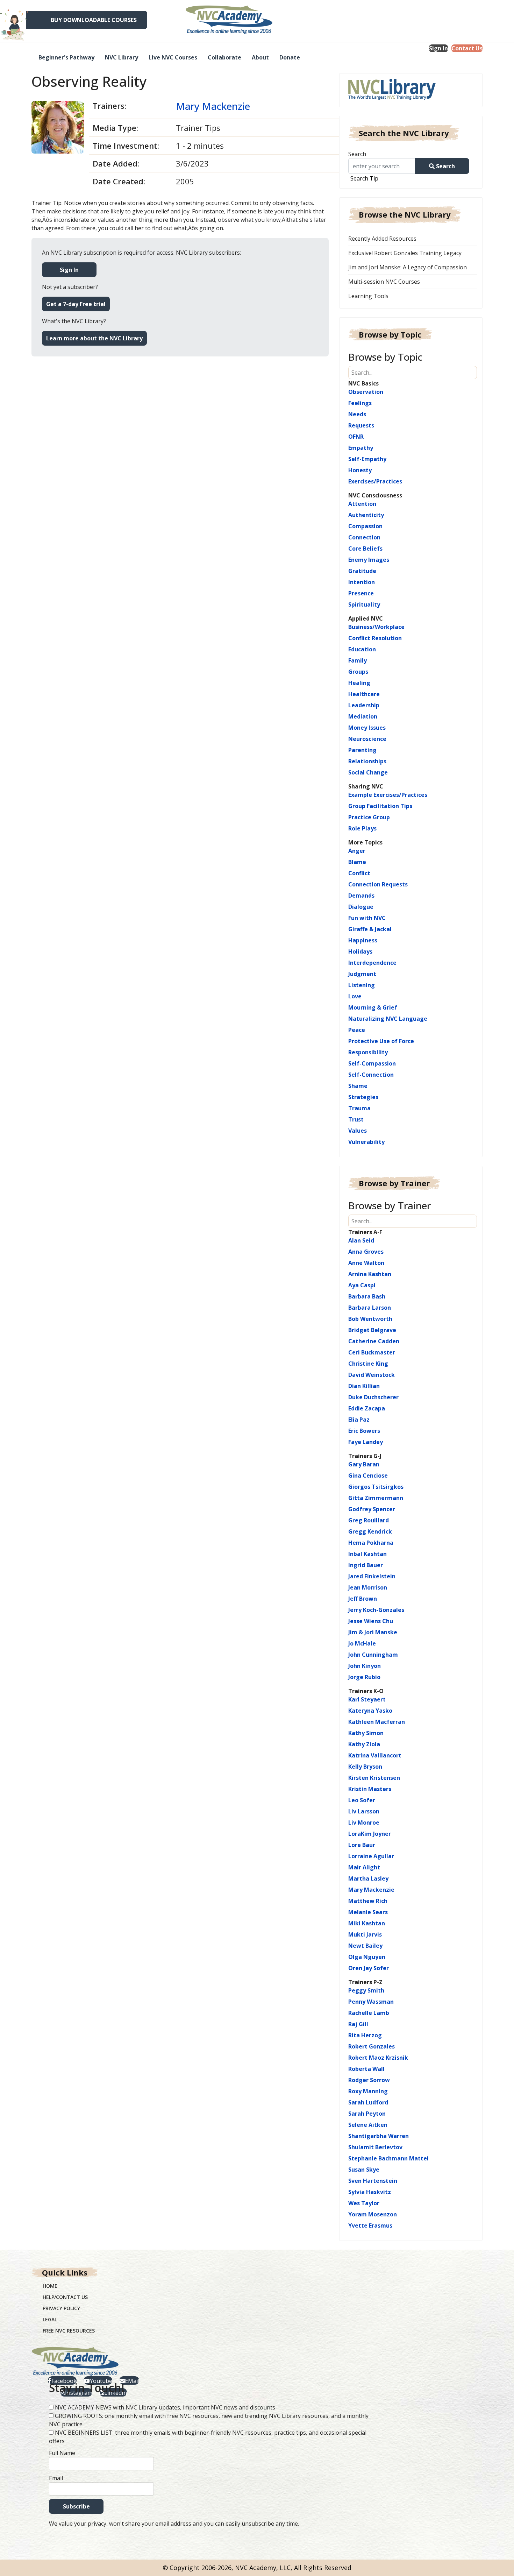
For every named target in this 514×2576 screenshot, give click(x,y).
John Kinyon (365, 1666)
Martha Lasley (368, 1878)
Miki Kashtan (367, 1923)
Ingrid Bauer (366, 1565)
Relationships (367, 761)
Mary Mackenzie (213, 106)
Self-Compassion (372, 1063)
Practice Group (369, 817)
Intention (362, 582)
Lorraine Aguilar (371, 1856)
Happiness (363, 940)
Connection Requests (378, 884)
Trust (356, 1119)
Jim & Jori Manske (373, 1632)
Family (358, 660)
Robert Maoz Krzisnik (378, 2058)
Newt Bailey (365, 1946)
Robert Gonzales (372, 2046)
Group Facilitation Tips (380, 806)
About (260, 57)
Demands (361, 896)
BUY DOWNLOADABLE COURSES (94, 20)
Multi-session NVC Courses (384, 282)
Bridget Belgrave (372, 1330)
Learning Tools (368, 296)
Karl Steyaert (367, 1699)
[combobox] (384, 166)
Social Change (368, 772)
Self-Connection (371, 1075)
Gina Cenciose (368, 1475)
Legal (50, 2319)
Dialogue (361, 907)
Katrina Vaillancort (375, 1755)
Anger (357, 851)
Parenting (362, 750)
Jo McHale (362, 1643)
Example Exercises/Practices (388, 795)
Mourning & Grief (373, 1007)
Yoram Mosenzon (373, 2214)
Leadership (364, 705)
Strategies (363, 1097)
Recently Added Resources (382, 239)
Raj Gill (358, 2024)
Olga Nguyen (367, 1957)
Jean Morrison (368, 1587)
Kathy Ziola (364, 1744)
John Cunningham (373, 1655)
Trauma (359, 1108)
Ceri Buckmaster (372, 1352)
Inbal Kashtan (367, 1554)
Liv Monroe (364, 1823)
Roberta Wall (366, 2069)
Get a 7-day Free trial (76, 304)
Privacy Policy (61, 2308)
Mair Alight (364, 1867)
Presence (361, 593)
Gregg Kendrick (370, 1531)
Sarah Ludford (368, 2102)
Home (50, 2286)
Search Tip (364, 178)
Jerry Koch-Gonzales (376, 1610)
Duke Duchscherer (373, 1397)
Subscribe (76, 2506)
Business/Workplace (376, 627)
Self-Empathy (367, 459)
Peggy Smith (366, 1990)
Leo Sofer (362, 1800)
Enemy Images (369, 560)
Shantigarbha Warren (379, 2136)
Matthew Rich (368, 1901)
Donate (290, 57)
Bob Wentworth (370, 1319)
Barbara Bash (367, 1296)
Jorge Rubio (364, 1677)
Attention (362, 504)
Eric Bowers (364, 1431)
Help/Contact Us (65, 2297)
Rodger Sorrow (369, 2080)
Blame (357, 862)
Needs (357, 414)
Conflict (359, 873)
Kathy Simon (366, 1733)
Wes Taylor (364, 2203)
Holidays (360, 951)
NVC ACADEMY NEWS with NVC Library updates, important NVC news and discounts (165, 2407)
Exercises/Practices (375, 481)
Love (355, 996)
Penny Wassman (371, 2002)
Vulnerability (366, 1142)
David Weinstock (372, 1375)
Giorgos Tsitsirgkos (376, 1487)
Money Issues (367, 728)
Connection (364, 537)
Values (358, 1131)
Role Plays (362, 828)
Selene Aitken (368, 2125)
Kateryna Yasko (370, 1711)
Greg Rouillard (369, 1520)
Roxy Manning (368, 2091)
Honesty (360, 470)
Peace (357, 1030)
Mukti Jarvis (365, 1934)
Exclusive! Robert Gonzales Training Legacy (405, 253)
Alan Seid (361, 1240)
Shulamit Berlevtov (375, 2147)
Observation (366, 392)
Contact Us (467, 48)
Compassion (365, 526)
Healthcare (364, 694)
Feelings (360, 403)
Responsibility (368, 1052)
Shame (358, 1086)
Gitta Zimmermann (376, 1498)
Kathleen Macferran (377, 1722)
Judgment (362, 974)
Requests (361, 425)
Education (362, 649)
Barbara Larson (370, 1308)
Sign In (438, 48)
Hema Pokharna (371, 1543)
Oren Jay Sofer (369, 1968)
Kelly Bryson (365, 1767)
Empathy (361, 448)
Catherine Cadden (374, 1341)
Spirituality (364, 604)
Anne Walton (366, 1263)
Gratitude (362, 571)
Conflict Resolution (375, 638)
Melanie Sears (368, 1912)
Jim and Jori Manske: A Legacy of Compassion (408, 267)
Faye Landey (366, 1442)
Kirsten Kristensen (374, 1778)
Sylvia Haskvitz (370, 2192)
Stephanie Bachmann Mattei (388, 2158)
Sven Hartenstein (373, 2181)
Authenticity (366, 515)
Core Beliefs (365, 549)
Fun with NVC (367, 918)
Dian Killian (364, 1386)
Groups (358, 672)
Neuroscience (367, 739)
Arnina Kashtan (370, 1274)
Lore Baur (362, 1845)
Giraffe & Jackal (370, 929)
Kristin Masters (370, 1789)
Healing (359, 683)
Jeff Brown (363, 1599)
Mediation (363, 716)
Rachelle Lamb (369, 2013)
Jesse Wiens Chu (371, 1621)
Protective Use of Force (381, 1041)
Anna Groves (366, 1252)
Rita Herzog (365, 2035)
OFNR (356, 437)
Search (357, 154)
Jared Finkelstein (372, 1576)
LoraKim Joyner (370, 1834)
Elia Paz (359, 1420)
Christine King (368, 1364)
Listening (362, 985)
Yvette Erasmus (370, 2225)
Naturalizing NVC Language (388, 1019)
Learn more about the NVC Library (94, 338)
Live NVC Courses (173, 57)
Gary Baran (364, 1464)
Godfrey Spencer (372, 1509)
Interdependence (372, 963)
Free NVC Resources (69, 2331)
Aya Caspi (362, 1285)
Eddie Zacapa (367, 1408)
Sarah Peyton (367, 2114)
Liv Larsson (364, 1811)
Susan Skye (364, 2170)
